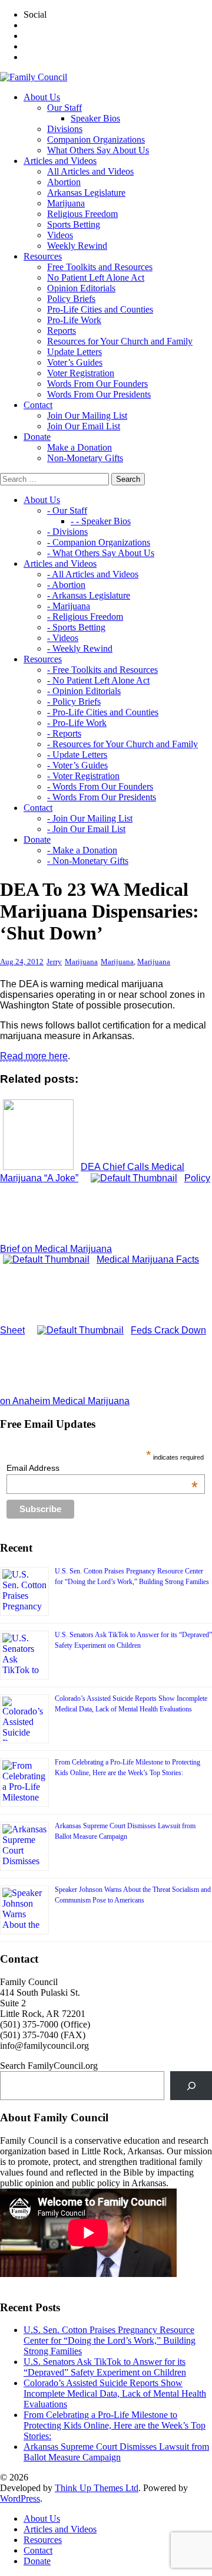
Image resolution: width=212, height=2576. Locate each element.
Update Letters (74, 352)
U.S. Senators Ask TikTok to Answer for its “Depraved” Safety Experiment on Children (105, 2367)
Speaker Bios (95, 118)
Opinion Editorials (81, 288)
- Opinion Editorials (84, 691)
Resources (43, 2540)
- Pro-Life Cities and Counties (103, 712)
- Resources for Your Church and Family (122, 744)
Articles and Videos (60, 2529)
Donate (37, 2561)
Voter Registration (81, 373)
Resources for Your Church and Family (120, 341)
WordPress (20, 2498)
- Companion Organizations (99, 542)
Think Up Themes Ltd (97, 2488)
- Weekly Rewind (80, 648)
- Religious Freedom (85, 617)
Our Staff (64, 108)
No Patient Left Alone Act (96, 277)
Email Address (102, 1468)
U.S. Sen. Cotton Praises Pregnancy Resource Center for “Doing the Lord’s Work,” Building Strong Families (110, 2340)
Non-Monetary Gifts (85, 458)
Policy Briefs (71, 299)
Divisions (65, 129)
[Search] (191, 2086)
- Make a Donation (82, 850)
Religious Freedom (82, 214)
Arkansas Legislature (86, 193)
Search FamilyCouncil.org (49, 2066)
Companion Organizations (96, 139)
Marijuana (66, 203)
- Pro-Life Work (77, 723)
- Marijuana (69, 606)
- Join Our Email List (86, 829)
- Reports (64, 733)
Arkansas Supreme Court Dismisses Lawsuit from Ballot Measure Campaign (116, 2452)
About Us (42, 2518)
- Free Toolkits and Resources (102, 670)
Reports (62, 331)
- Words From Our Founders (100, 786)
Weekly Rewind (77, 246)
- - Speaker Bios (101, 521)
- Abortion (66, 585)
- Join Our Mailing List (90, 818)
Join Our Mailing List (87, 415)
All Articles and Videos (90, 171)
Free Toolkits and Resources (100, 267)
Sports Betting (74, 224)
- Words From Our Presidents (102, 797)
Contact (38, 2550)
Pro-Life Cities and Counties (100, 309)
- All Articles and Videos (93, 574)
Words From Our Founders (97, 384)
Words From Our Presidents (99, 394)
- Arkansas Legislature (89, 595)
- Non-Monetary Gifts (88, 861)
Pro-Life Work (74, 320)
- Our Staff (67, 510)
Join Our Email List (84, 426)
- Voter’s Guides (77, 765)
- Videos (63, 638)
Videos (60, 235)
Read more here (34, 1056)
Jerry (54, 962)
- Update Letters (77, 755)
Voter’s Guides (75, 362)
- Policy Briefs (74, 701)
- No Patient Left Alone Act (98, 680)
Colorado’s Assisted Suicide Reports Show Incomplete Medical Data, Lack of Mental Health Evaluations (115, 2393)
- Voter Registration (83, 776)
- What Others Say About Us (101, 553)
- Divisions (67, 532)
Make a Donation (79, 447)
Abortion (64, 182)
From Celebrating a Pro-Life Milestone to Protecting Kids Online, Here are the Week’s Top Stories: (115, 2425)
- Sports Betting (76, 627)
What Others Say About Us (98, 150)
